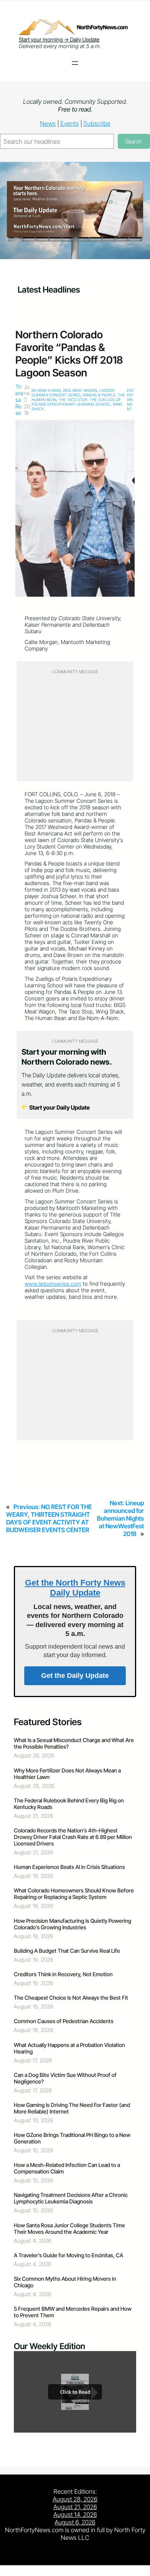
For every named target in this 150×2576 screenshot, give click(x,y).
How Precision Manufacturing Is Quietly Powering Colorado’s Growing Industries (72, 1924)
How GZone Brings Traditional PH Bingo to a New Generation (72, 2138)
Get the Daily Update (75, 1676)
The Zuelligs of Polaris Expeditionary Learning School (76, 402)
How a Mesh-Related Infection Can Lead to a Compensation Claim (67, 2168)
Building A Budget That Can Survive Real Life (67, 1951)
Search (134, 141)
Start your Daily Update (59, 1107)
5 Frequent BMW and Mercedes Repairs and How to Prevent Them (73, 2312)
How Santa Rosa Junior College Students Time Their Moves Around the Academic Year (69, 2228)
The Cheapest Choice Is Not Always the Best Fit (71, 1998)
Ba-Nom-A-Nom (46, 390)
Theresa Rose (19, 400)
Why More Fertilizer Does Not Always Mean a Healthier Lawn (67, 1774)
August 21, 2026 (75, 2507)
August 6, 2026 (75, 2522)
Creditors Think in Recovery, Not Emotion (63, 1974)
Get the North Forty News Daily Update (75, 1588)
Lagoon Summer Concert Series (73, 393)
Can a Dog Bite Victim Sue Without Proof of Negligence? (65, 2078)
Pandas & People (99, 395)
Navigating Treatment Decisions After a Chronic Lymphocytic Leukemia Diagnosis (71, 2198)
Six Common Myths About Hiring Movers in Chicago (65, 2282)
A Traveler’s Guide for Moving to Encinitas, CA (68, 2255)
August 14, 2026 (75, 2514)
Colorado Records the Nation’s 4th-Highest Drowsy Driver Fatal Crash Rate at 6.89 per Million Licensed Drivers (73, 1837)
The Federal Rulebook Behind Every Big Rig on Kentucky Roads (69, 1804)
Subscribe (97, 123)
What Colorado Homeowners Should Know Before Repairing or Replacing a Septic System (74, 1894)
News (48, 123)
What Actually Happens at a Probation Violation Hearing (69, 2048)
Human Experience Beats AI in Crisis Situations (69, 1867)
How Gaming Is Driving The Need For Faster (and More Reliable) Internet (72, 2108)
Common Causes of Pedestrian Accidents (64, 2021)
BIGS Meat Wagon (80, 390)
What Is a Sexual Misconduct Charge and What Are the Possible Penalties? (74, 1743)
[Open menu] (75, 63)
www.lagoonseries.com (53, 1284)
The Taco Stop (73, 399)
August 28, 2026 (75, 2499)
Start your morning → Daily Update (59, 39)
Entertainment (131, 399)
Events (70, 123)
